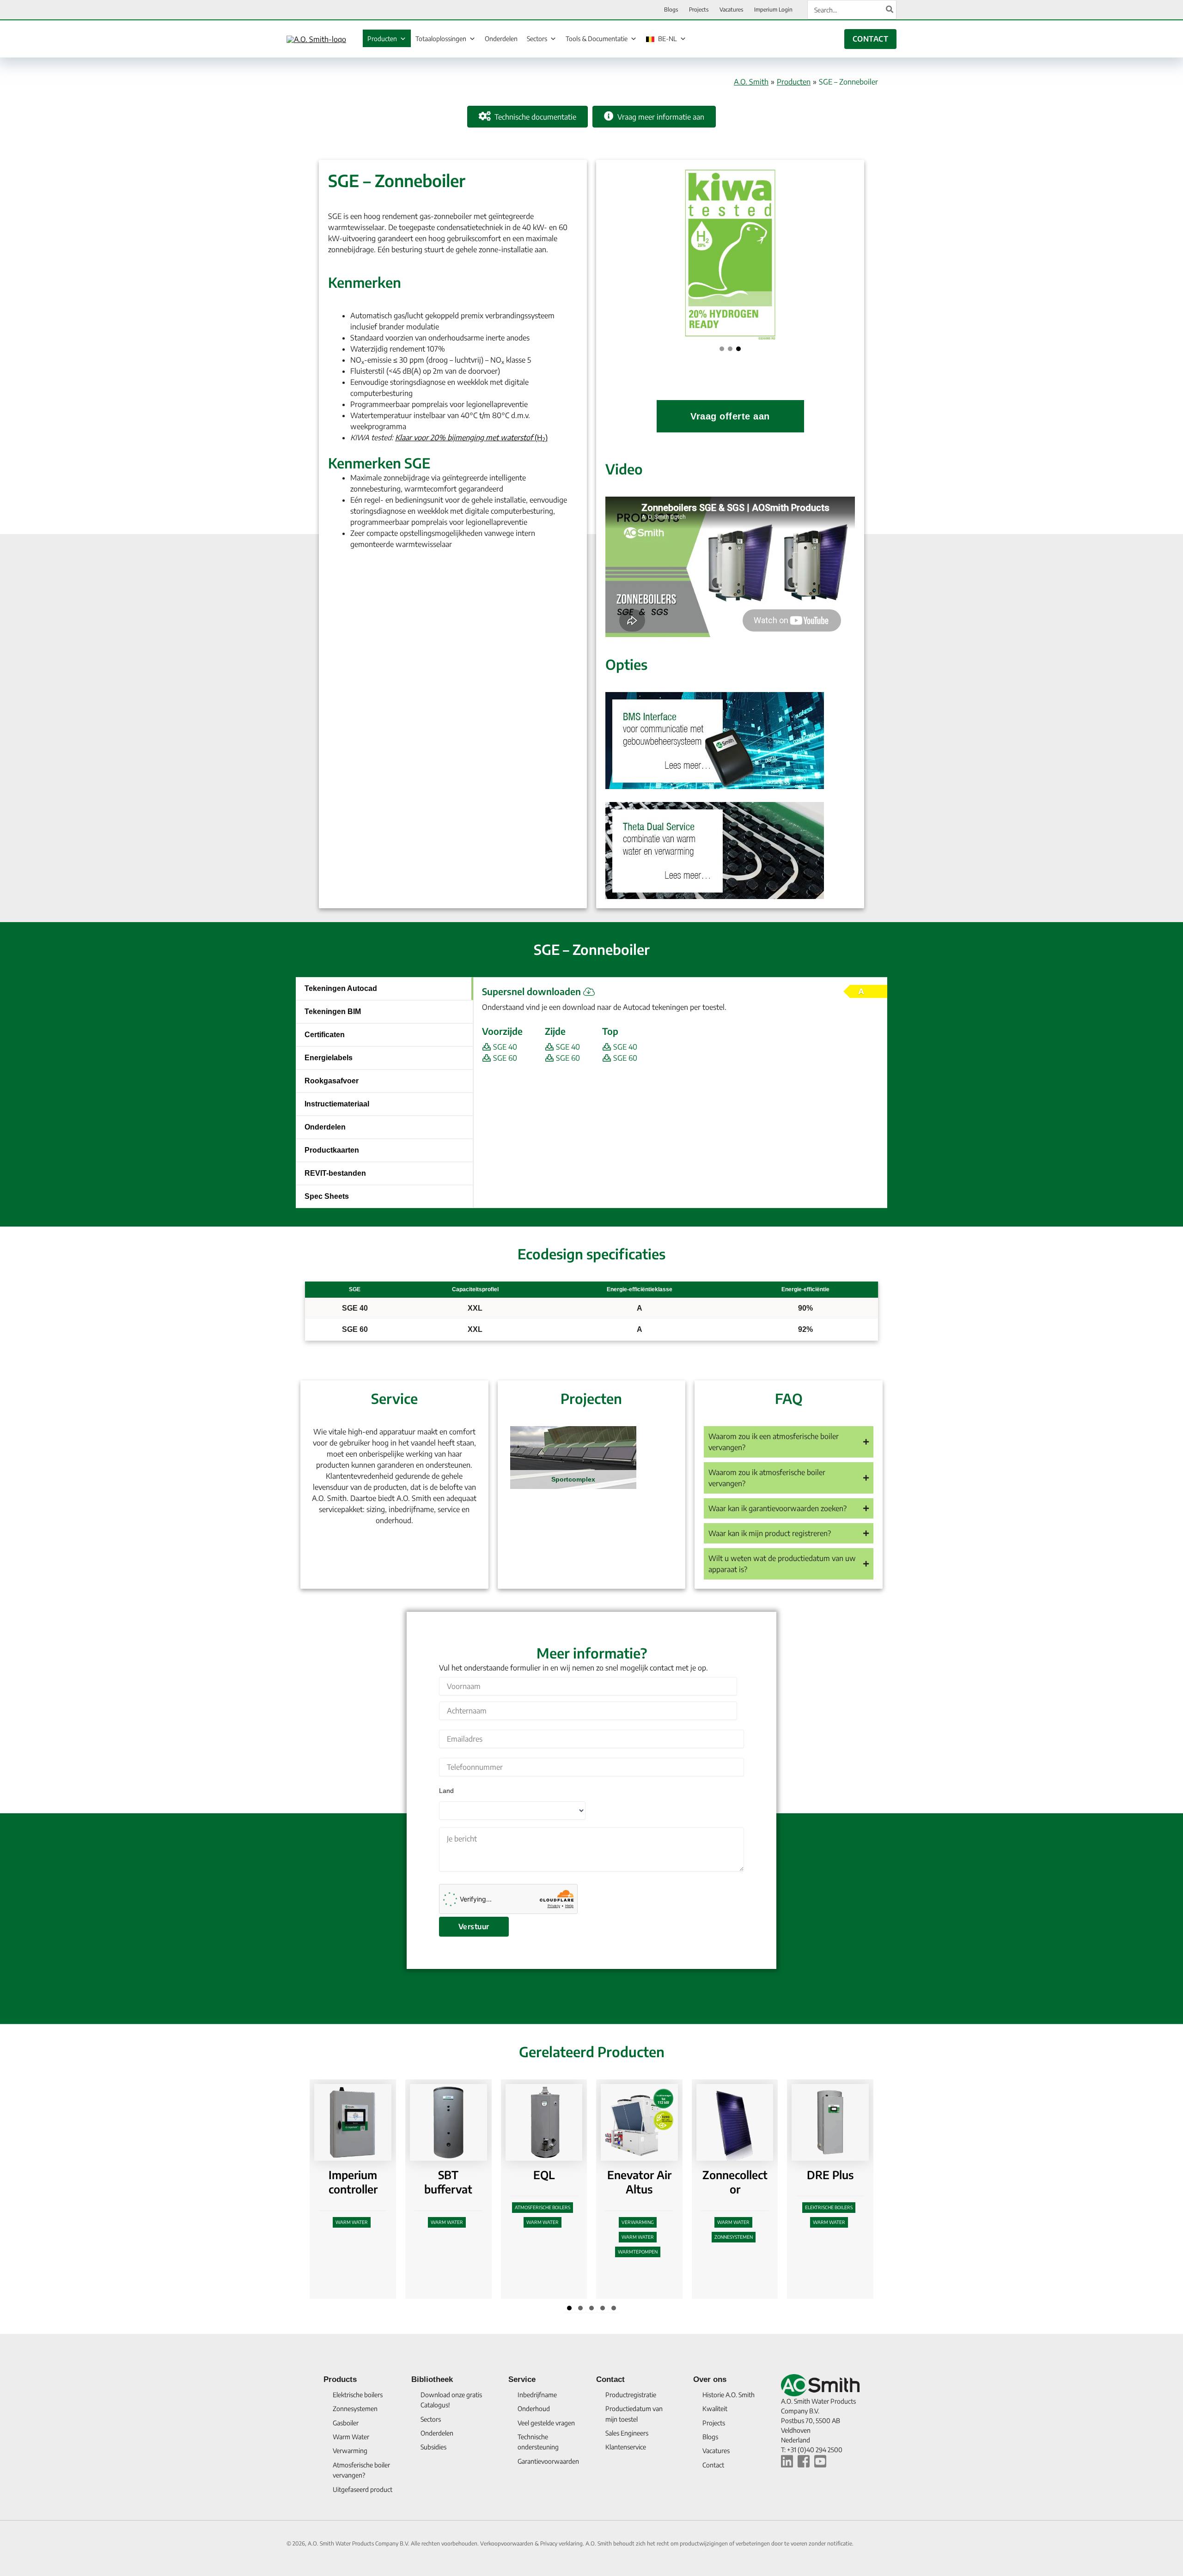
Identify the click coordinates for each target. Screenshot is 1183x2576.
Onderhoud (534, 2409)
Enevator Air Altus (458, 2182)
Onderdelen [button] (325, 1127)
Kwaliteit (715, 2409)
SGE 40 (504, 1047)
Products (340, 2379)
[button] (722, 349)
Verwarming (457, 2222)
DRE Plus (649, 2175)
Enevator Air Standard (745, 2182)
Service (522, 2379)
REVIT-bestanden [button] (335, 1173)
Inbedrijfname (537, 2395)
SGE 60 (504, 1058)
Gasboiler (346, 2423)
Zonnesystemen (552, 2237)
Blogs (710, 2437)
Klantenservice (626, 2447)
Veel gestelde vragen (546, 2423)
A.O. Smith (751, 82)
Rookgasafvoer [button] (332, 1081)
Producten (382, 39)
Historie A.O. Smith (729, 2395)
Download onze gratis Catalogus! (451, 2400)
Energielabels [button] (329, 1058)
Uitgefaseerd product (363, 2489)
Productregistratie (631, 2395)
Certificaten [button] (325, 1035)
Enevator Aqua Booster (840, 2189)
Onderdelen (501, 39)
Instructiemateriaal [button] (337, 1104)
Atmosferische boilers (361, 2207)
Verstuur (474, 1926)
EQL (363, 2175)
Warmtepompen (457, 2252)
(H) (471, 437)
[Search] (890, 10)
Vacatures (716, 2451)
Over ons (710, 2379)
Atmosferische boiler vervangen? (361, 2470)
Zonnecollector (554, 2182)
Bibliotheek (432, 2379)
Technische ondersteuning (538, 2442)
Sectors (537, 39)
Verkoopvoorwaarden (507, 2543)
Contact (610, 2379)
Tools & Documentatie (597, 39)
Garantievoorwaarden (548, 2461)
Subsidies (433, 2447)
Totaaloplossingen (441, 39)
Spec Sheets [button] (327, 1196)
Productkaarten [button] (332, 1150)
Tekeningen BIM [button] (333, 1012)
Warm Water (361, 2222)
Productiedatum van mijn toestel (634, 2414)
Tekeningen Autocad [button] (341, 988)
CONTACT (870, 39)
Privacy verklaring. (563, 2543)
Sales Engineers (627, 2433)
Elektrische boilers (648, 2207)
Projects (714, 2423)
